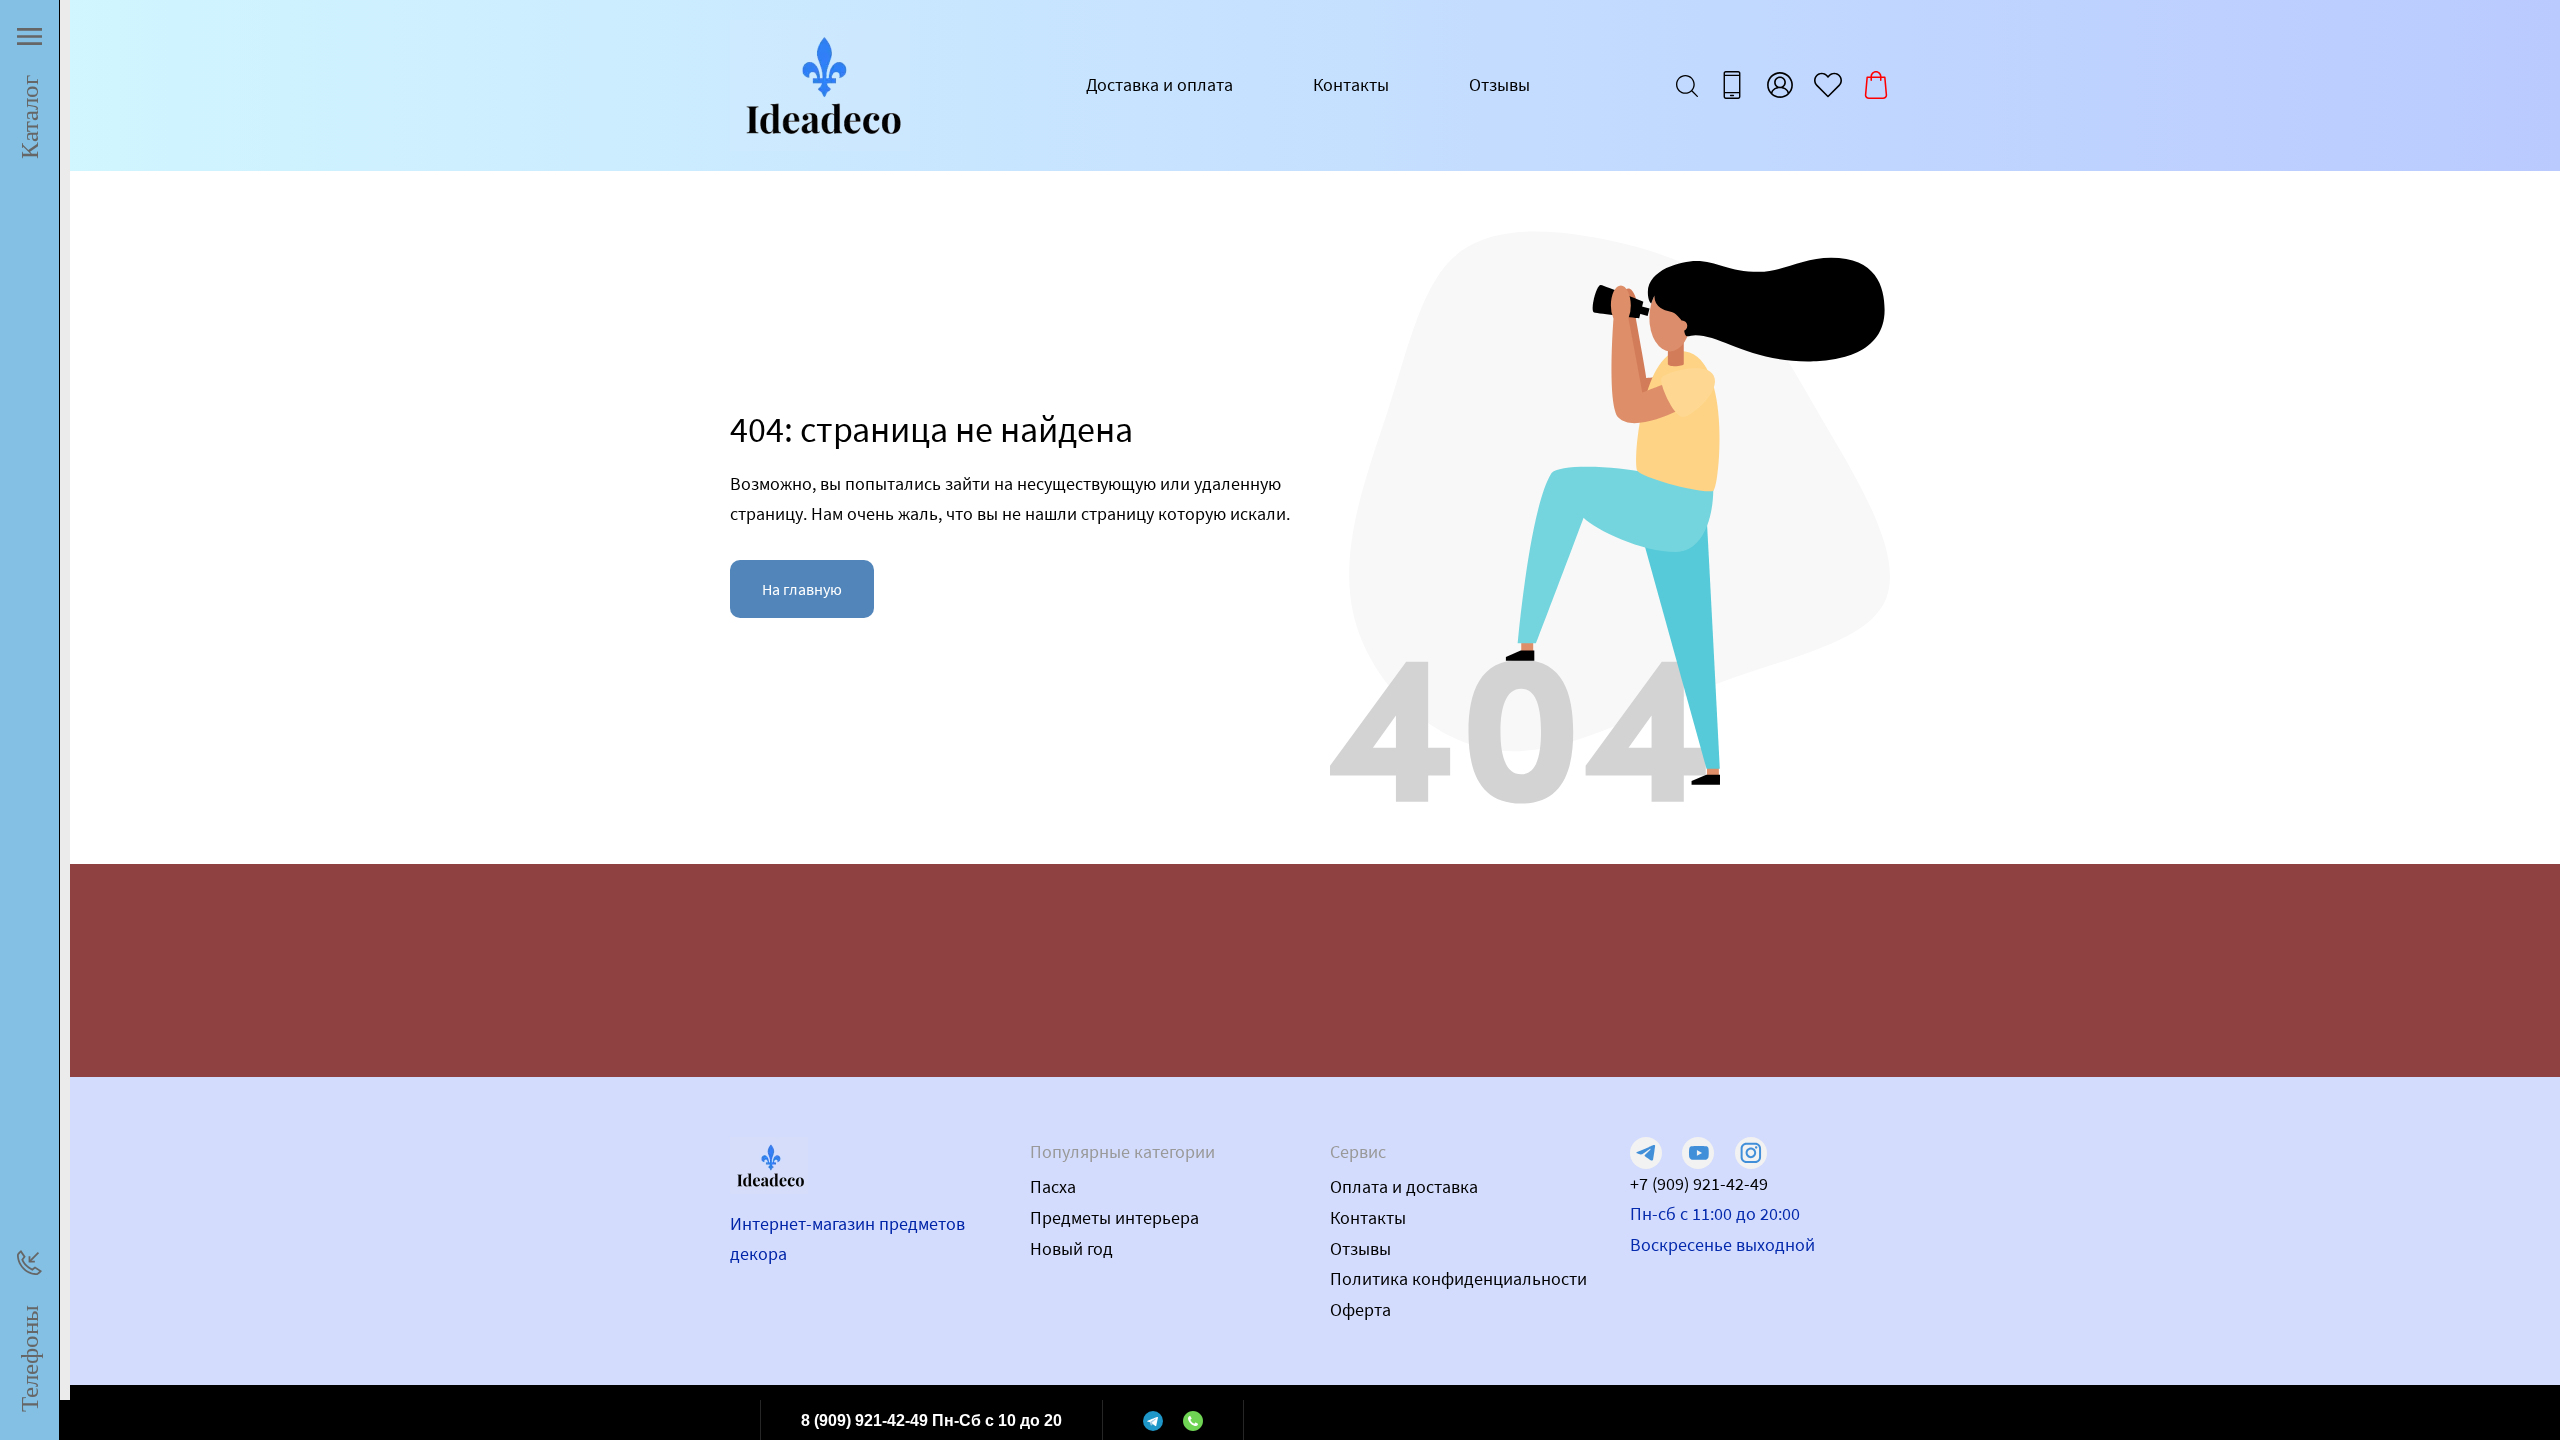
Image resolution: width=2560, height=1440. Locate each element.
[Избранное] (1828, 85)
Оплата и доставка (1404, 1186)
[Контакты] (1732, 85)
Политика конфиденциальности (1458, 1278)
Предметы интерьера (1114, 1217)
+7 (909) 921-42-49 (1699, 1183)
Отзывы (1499, 84)
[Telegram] (1153, 1420)
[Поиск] (1687, 85)
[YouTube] (1698, 1153)
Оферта (1360, 1309)
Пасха (1053, 1186)
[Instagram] (1751, 1153)
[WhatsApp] (1193, 1420)
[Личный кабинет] (1780, 85)
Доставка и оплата (1159, 84)
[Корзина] (1876, 85)
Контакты (1351, 84)
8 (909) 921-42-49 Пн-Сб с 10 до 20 (931, 1420)
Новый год (1071, 1248)
